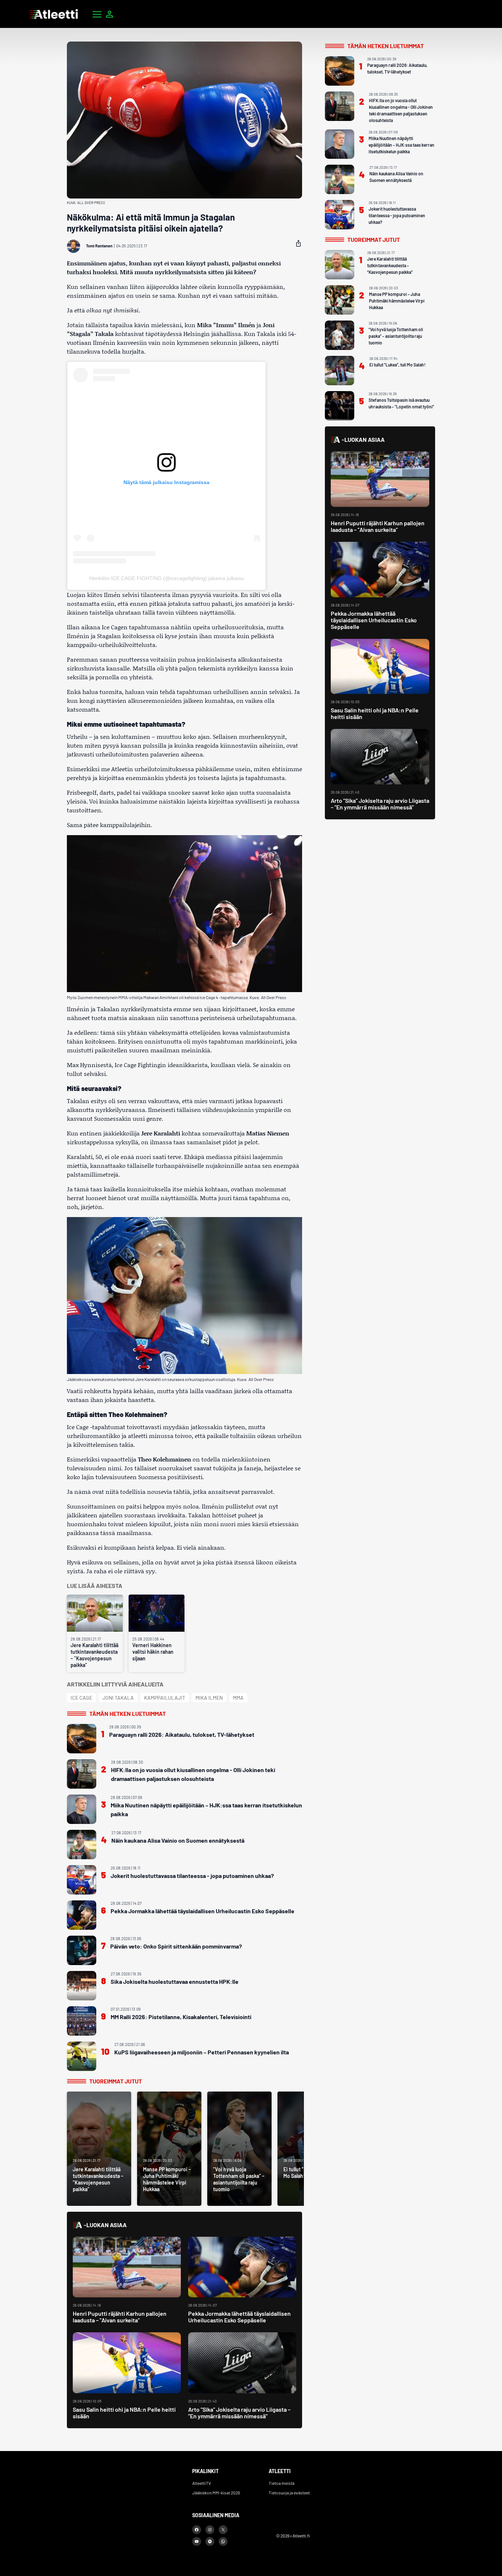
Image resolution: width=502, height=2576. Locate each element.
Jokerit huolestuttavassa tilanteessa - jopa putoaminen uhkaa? (192, 1876)
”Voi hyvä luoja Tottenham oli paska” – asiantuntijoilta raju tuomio (396, 336)
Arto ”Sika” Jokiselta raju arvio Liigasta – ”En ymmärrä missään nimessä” (239, 2413)
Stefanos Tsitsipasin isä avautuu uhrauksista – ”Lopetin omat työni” (401, 403)
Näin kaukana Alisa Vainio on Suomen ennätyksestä (178, 1840)
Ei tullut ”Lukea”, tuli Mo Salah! (397, 365)
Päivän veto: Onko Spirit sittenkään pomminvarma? (176, 1946)
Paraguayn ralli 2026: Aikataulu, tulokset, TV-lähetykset (182, 1734)
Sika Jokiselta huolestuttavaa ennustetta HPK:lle (175, 1981)
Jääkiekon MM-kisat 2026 (216, 2493)
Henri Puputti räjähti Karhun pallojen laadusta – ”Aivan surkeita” (120, 2317)
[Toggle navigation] (97, 14)
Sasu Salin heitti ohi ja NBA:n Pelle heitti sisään (124, 2413)
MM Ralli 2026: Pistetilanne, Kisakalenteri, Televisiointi (181, 2017)
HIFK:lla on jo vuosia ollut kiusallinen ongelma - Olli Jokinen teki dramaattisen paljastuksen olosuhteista (193, 1774)
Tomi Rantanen (99, 246)
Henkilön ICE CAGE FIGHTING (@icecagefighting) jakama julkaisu (167, 578)
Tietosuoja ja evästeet (289, 2493)
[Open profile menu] (110, 14)
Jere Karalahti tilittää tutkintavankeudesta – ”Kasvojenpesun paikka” (94, 1655)
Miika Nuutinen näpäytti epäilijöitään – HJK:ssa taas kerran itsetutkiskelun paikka (206, 1809)
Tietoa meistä (282, 2483)
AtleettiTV (202, 2483)
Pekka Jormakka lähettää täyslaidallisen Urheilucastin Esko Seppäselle (202, 1911)
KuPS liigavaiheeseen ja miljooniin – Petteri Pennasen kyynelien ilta (202, 2052)
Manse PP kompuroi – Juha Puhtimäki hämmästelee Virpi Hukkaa (397, 301)
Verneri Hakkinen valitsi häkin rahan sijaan (153, 1652)
